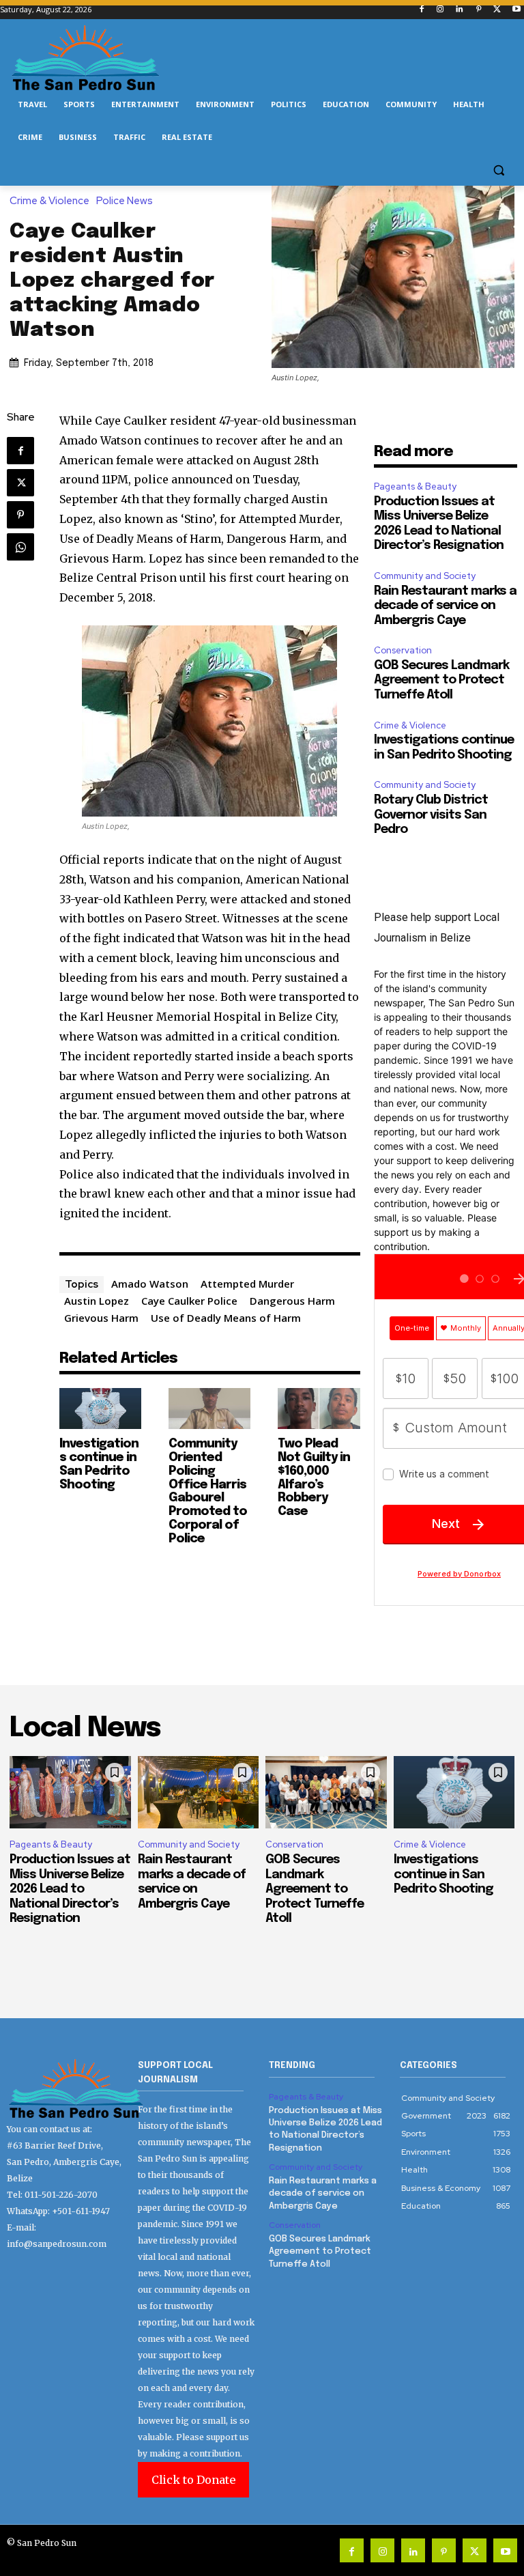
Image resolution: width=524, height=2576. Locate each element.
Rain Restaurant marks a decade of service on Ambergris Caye (445, 606)
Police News (125, 201)
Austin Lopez (97, 1301)
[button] (498, 170)
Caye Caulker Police (189, 1301)
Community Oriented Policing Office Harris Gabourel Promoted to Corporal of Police (208, 1491)
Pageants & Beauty (415, 486)
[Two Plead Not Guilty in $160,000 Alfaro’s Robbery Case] (319, 1409)
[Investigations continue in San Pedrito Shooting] (100, 1409)
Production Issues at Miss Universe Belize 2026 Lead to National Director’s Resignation (70, 1889)
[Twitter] (497, 10)
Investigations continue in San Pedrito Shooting (443, 1874)
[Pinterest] (479, 10)
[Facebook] (421, 10)
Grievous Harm (101, 1318)
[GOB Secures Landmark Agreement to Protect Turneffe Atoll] (326, 1793)
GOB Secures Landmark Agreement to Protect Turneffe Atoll (441, 680)
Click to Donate (193, 2480)
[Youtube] (516, 10)
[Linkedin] (460, 10)
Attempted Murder (247, 1284)
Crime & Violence (49, 201)
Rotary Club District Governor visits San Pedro (431, 815)
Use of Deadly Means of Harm (226, 1318)
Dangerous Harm (292, 1301)
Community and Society (425, 576)
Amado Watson (150, 1284)
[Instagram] (440, 10)
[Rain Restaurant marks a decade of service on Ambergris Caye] (199, 1793)
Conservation (403, 650)
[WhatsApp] (20, 547)
